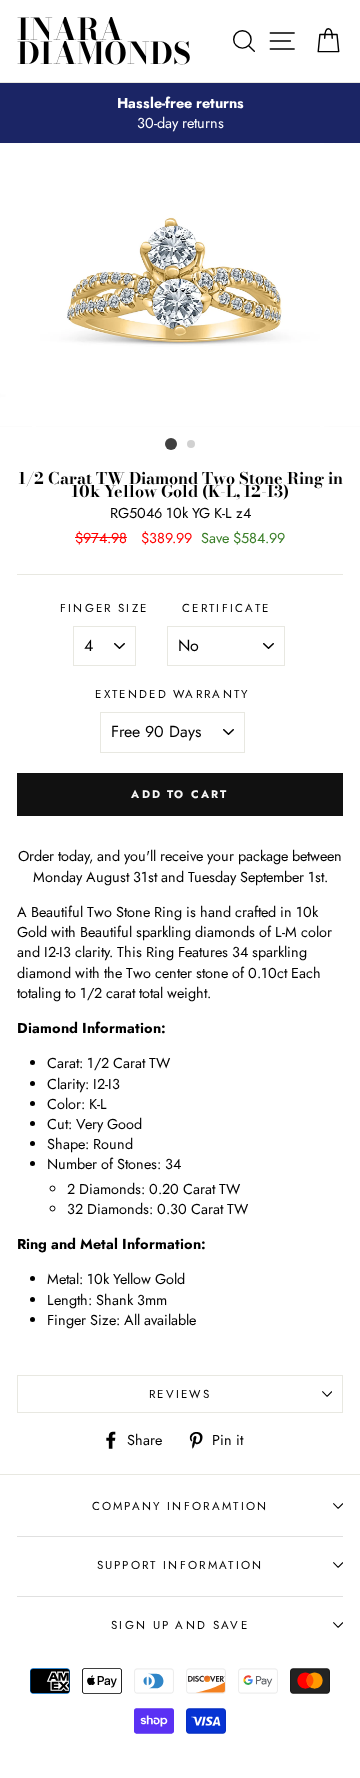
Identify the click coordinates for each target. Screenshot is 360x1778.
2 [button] (192, 445)
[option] (180, 113)
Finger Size (104, 608)
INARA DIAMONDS (104, 41)
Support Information (180, 1565)
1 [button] (171, 444)
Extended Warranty (172, 694)
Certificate (226, 608)
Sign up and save (180, 1625)
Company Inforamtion (180, 1506)
